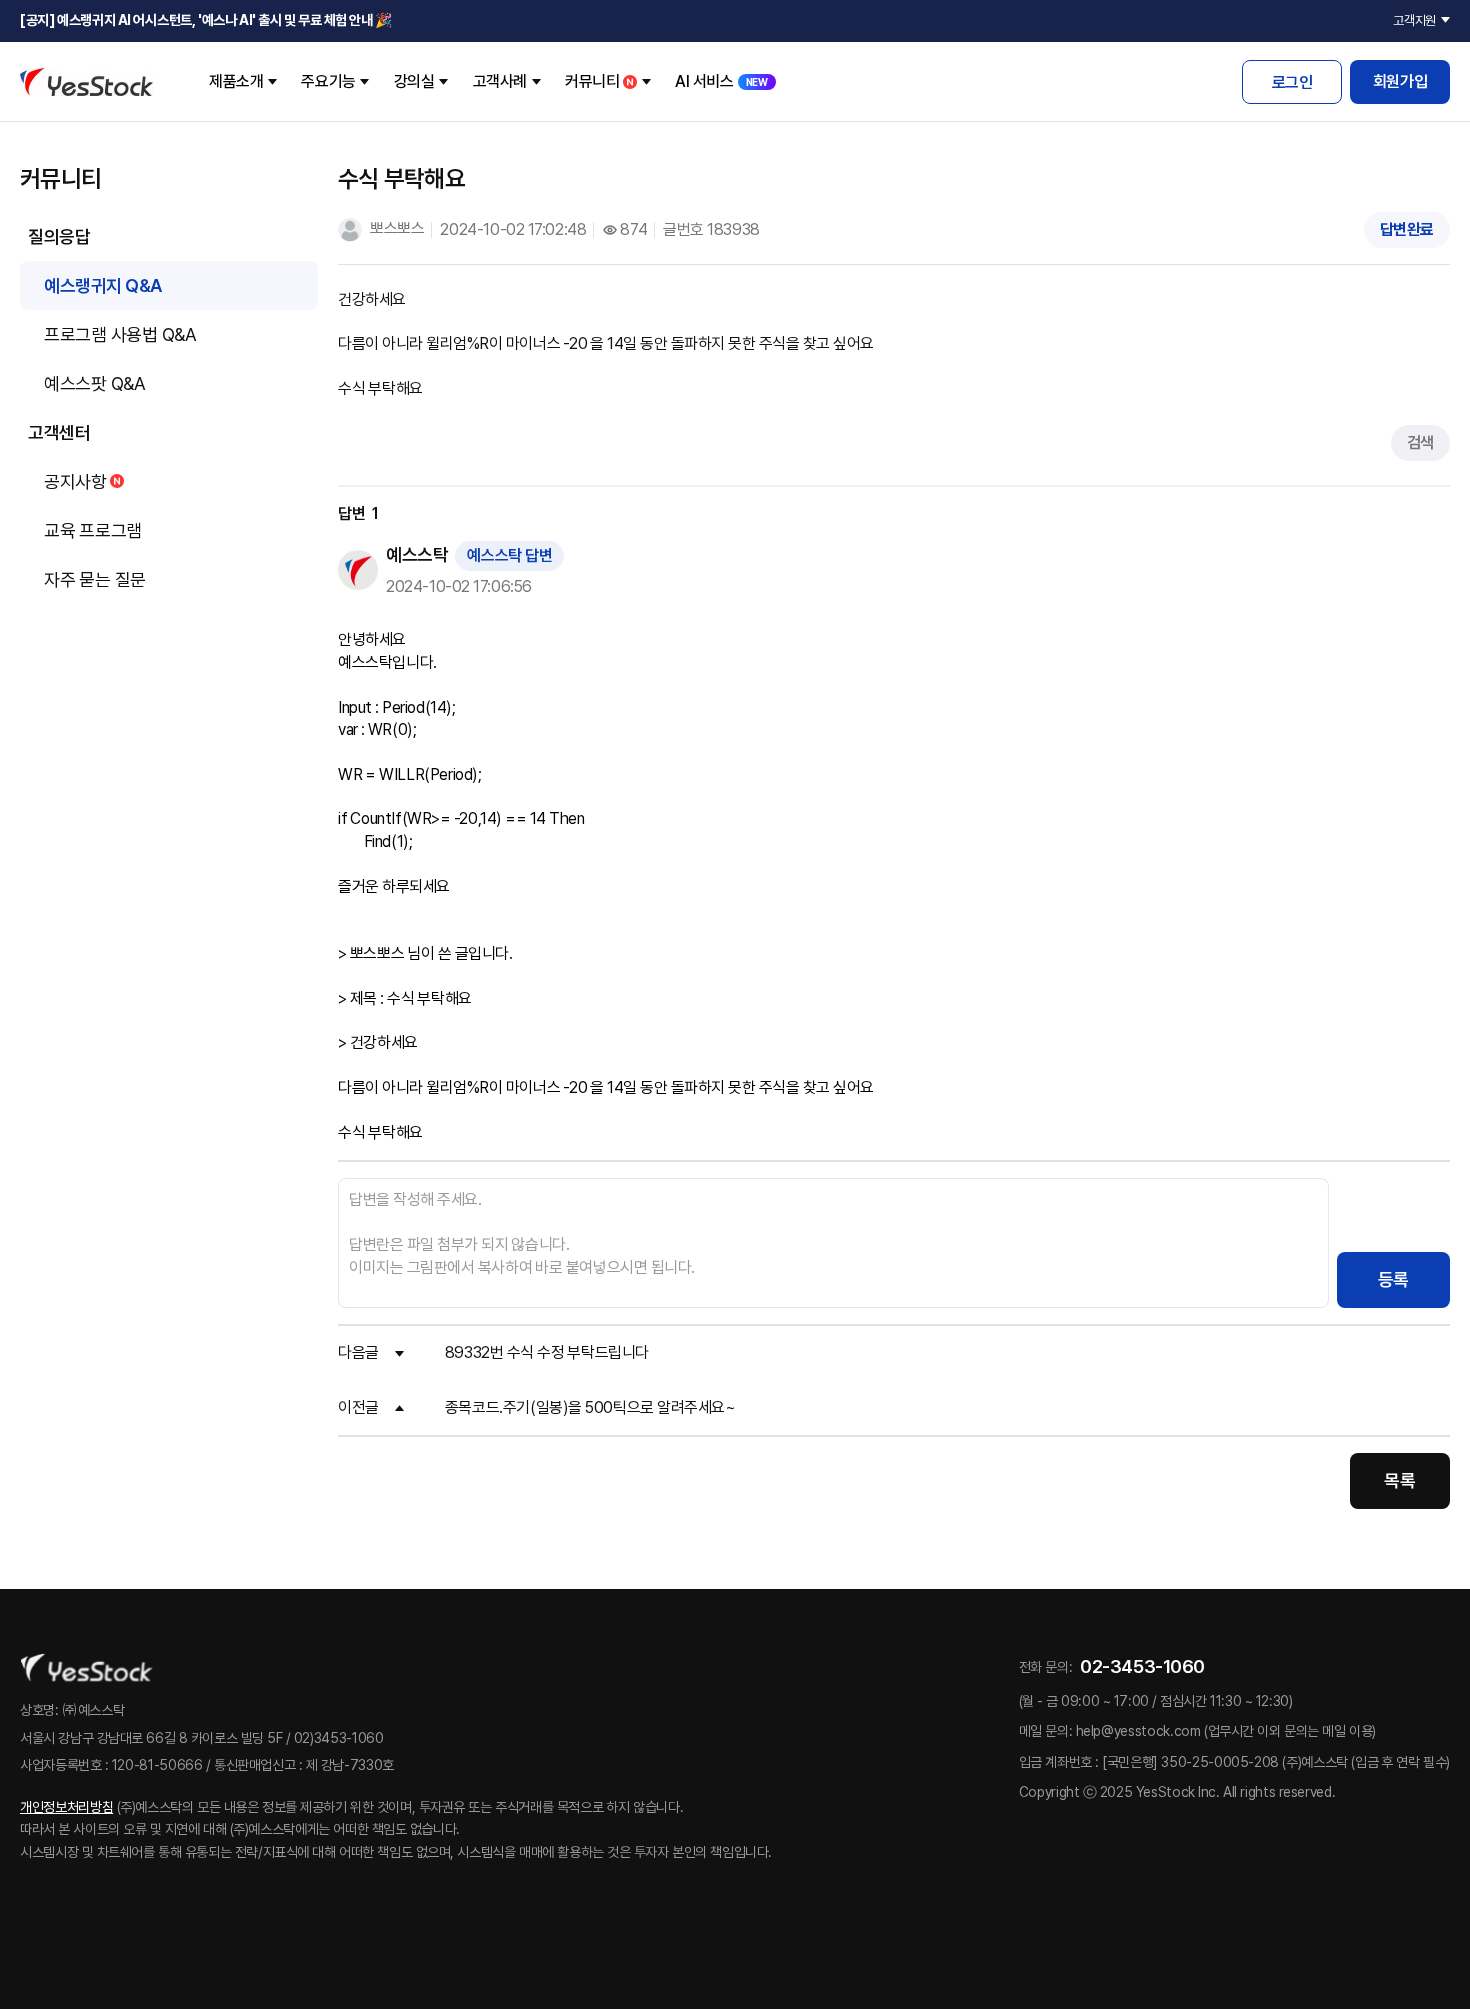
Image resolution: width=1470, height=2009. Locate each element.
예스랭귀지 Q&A (103, 285)
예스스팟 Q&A (94, 383)
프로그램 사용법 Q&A (120, 334)
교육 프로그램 (93, 530)
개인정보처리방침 (66, 1807)
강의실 (414, 81)
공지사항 (75, 481)
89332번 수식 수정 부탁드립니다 (547, 1352)
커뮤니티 (592, 81)
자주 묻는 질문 (95, 579)
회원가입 (1400, 81)
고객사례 (500, 81)
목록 (1399, 1480)
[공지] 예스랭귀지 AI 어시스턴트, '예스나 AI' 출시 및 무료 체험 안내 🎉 (206, 20)
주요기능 (328, 81)
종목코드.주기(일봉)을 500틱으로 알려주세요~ (590, 1407)
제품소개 (236, 81)
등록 (1393, 1279)
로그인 (1292, 82)
